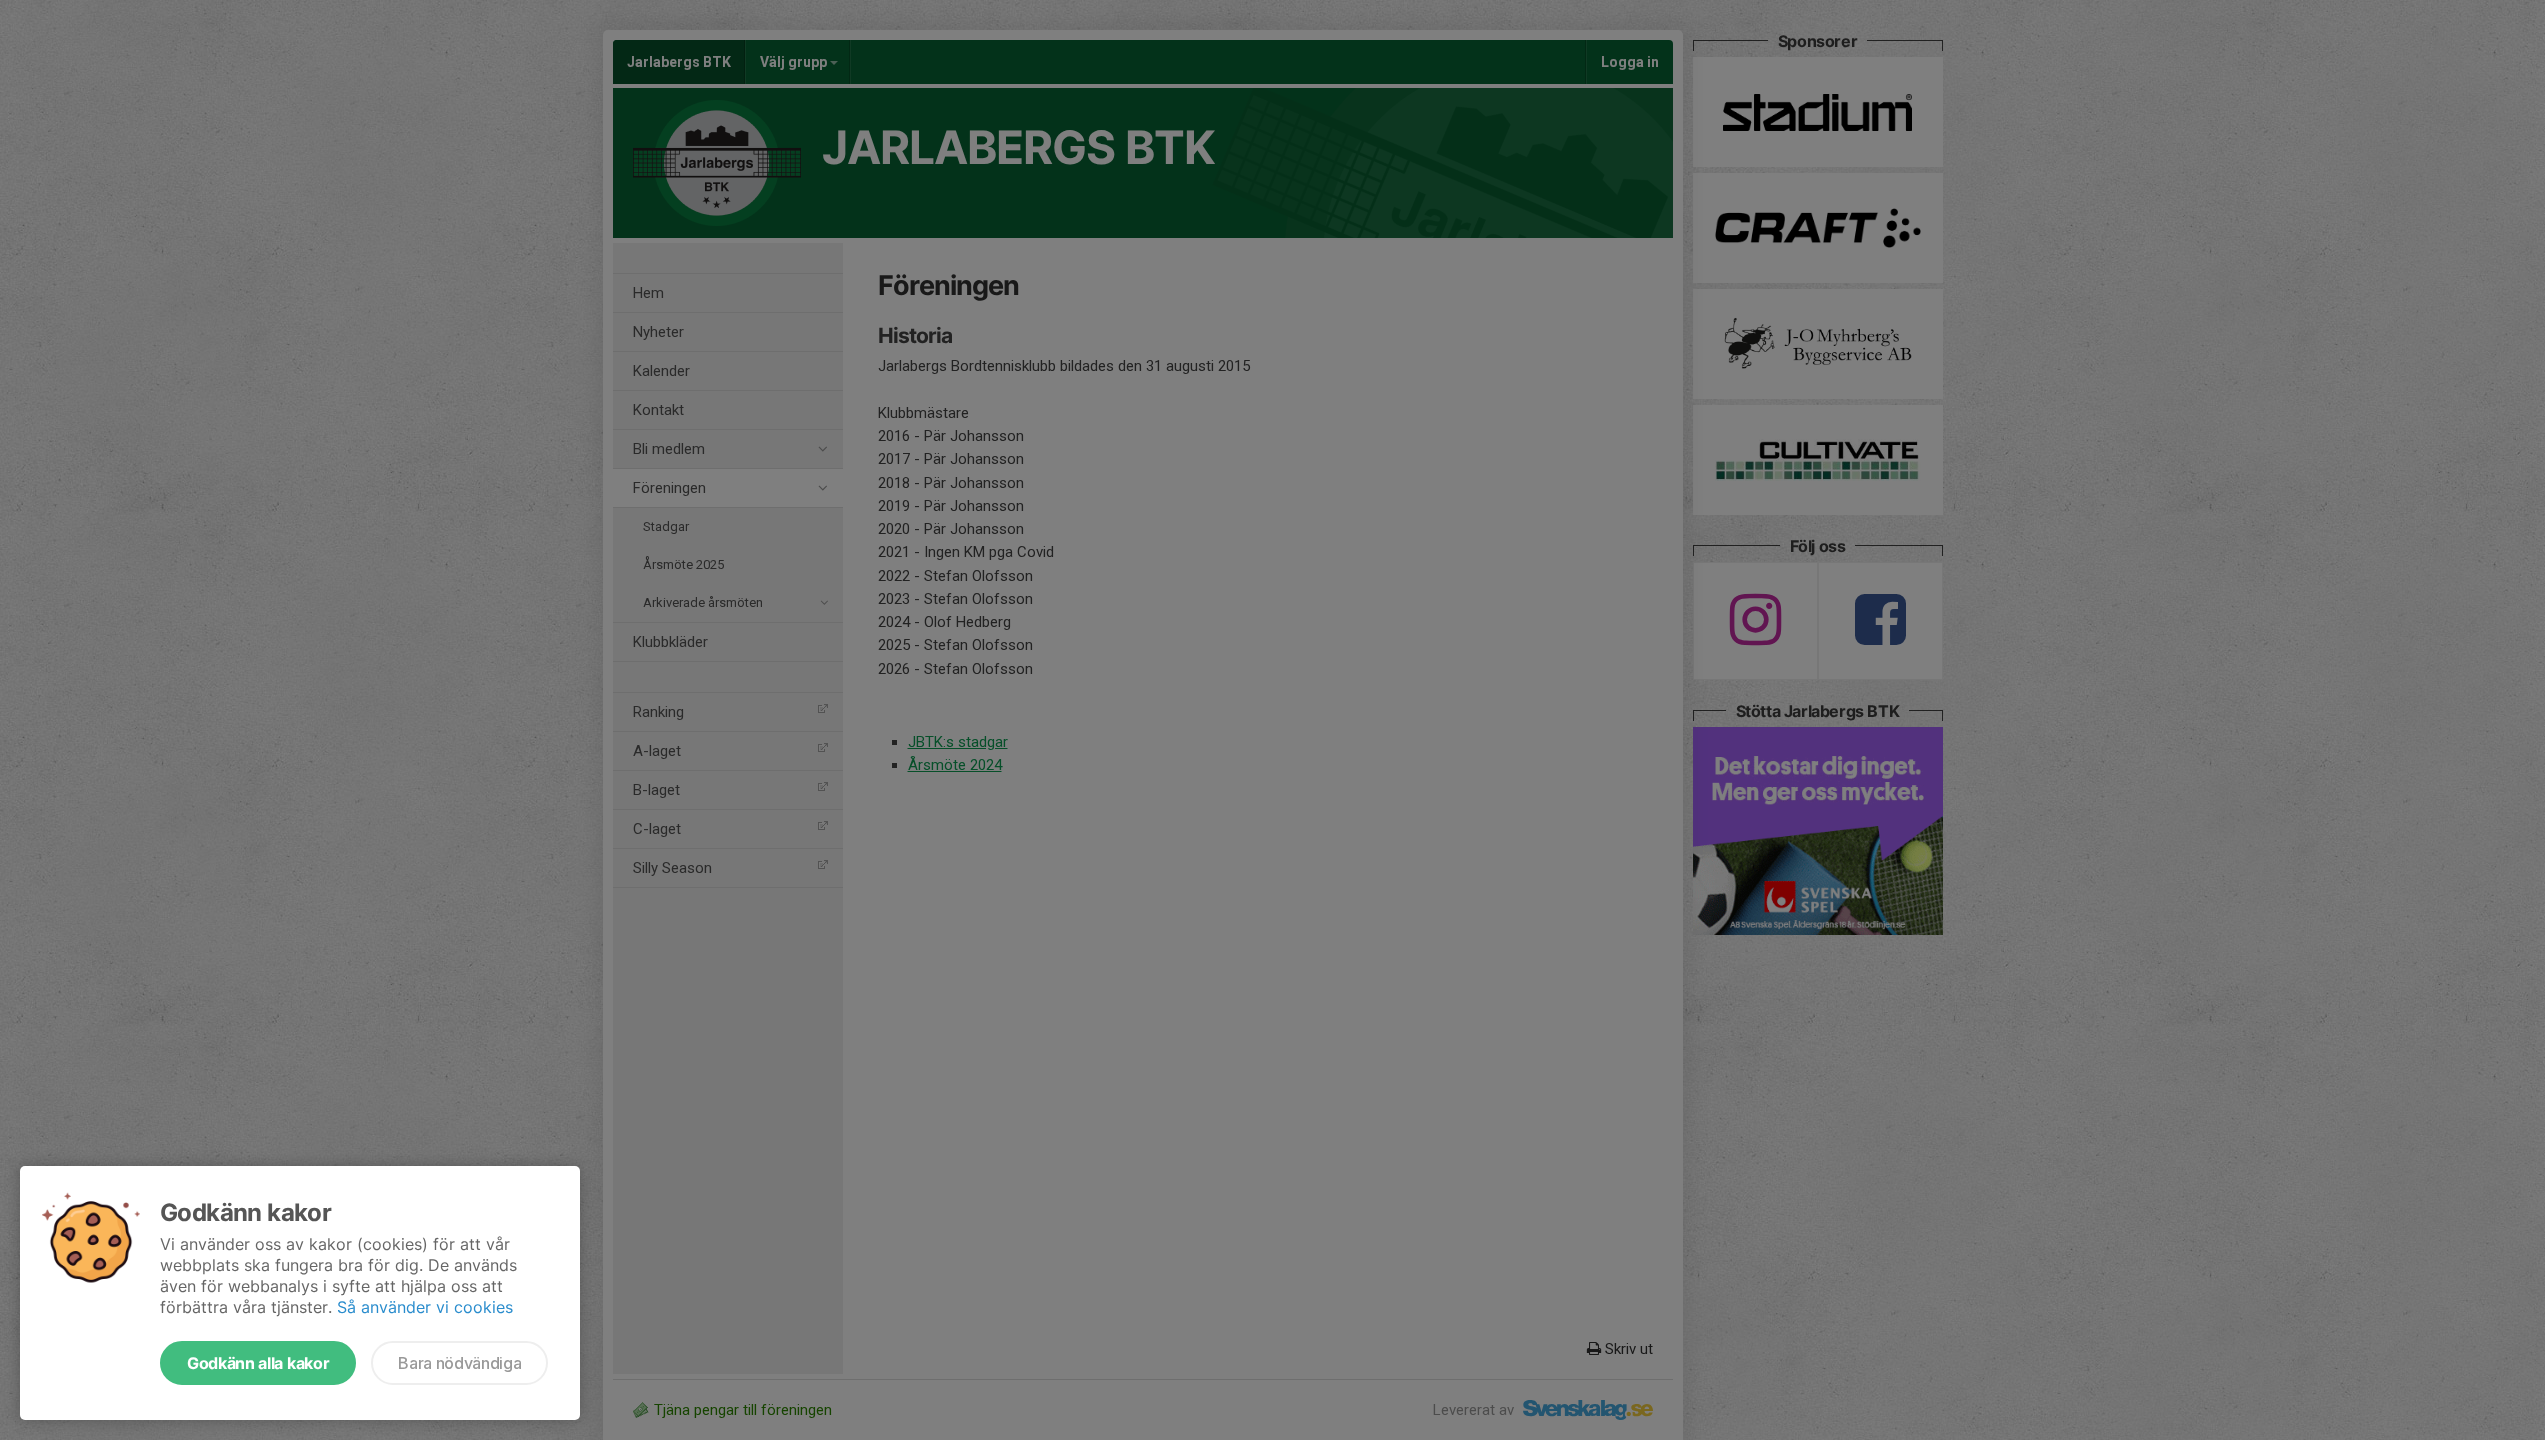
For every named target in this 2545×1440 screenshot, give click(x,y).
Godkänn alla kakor (258, 1363)
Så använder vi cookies (425, 1307)
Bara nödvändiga (459, 1363)
